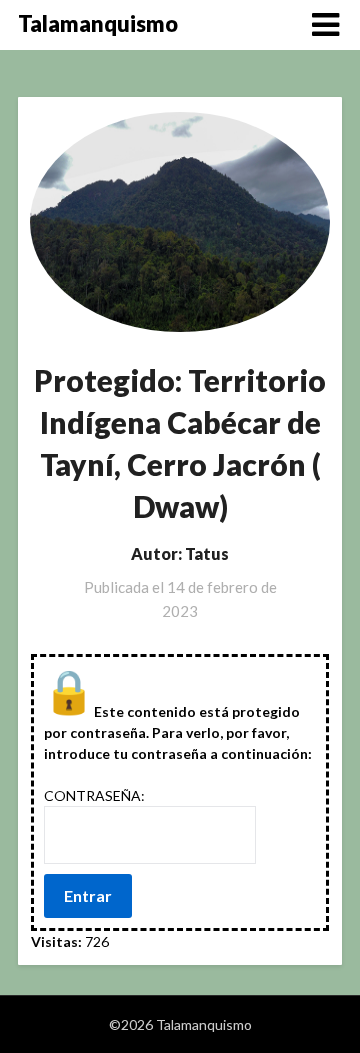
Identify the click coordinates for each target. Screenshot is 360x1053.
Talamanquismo (98, 23)
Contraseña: (94, 795)
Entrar (88, 895)
